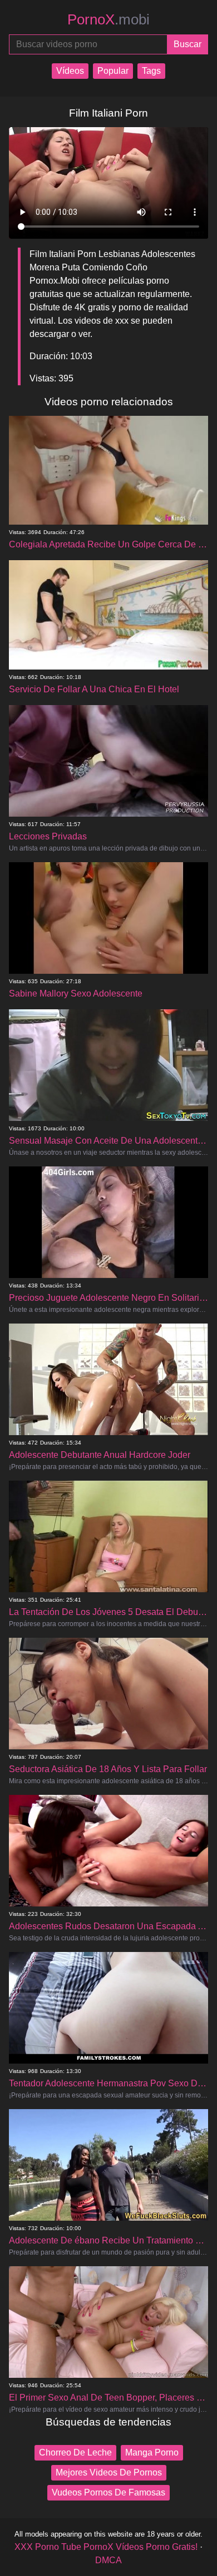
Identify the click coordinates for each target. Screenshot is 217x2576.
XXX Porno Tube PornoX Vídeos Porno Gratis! (106, 2547)
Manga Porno (152, 2452)
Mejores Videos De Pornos (109, 2472)
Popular (113, 71)
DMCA (108, 2560)
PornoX (108, 19)
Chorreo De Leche (75, 2452)
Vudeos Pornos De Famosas (108, 2492)
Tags (151, 71)
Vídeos (70, 71)
